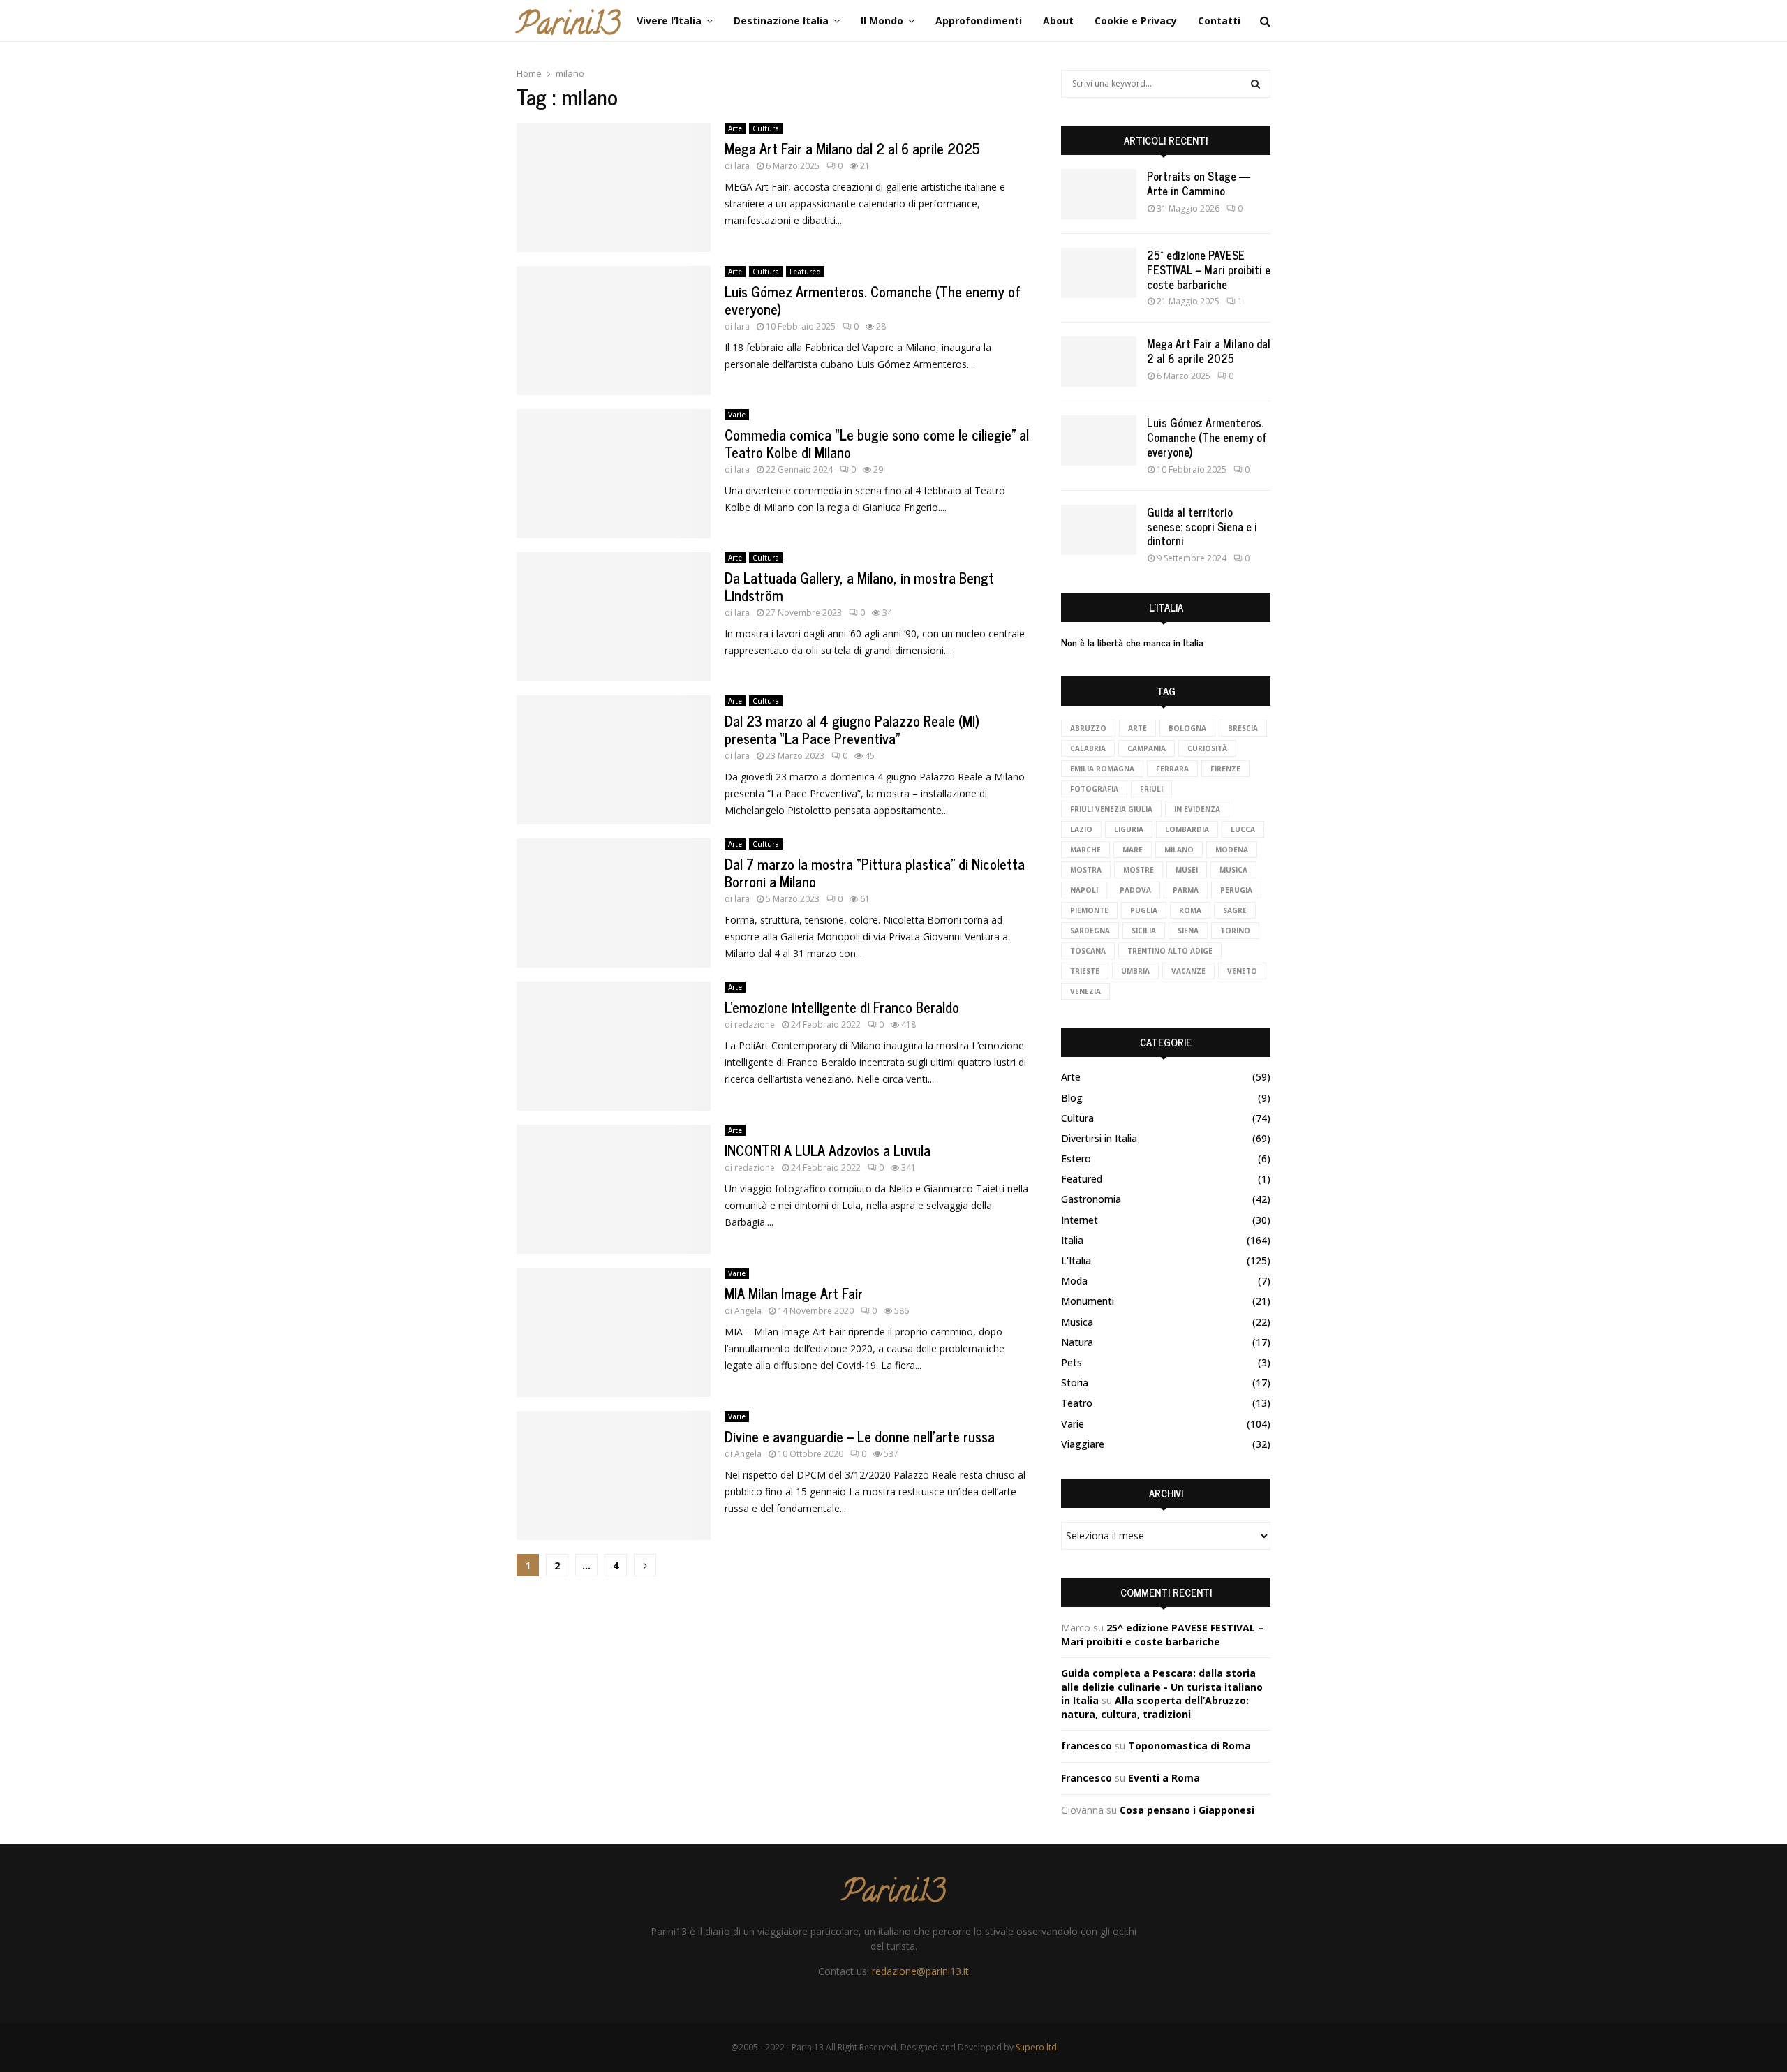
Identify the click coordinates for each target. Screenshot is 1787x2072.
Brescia (1243, 728)
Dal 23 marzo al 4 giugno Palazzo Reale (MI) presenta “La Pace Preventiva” (852, 730)
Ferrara (1172, 769)
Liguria (1129, 829)
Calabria (1088, 748)
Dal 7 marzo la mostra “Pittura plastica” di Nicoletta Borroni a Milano (875, 873)
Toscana (1088, 951)
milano (1179, 850)
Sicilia (1144, 931)
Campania (1147, 748)
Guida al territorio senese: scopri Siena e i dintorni (1202, 526)
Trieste (1085, 971)
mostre (1139, 870)
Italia (1072, 1240)
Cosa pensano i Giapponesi (1187, 1810)
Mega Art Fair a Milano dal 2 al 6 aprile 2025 (852, 148)
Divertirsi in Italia (1099, 1138)
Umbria (1135, 971)
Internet (1080, 1220)
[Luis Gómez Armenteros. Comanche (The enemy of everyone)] (1099, 441)
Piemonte (1089, 910)
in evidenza (1197, 809)
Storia (1075, 1383)
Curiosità (1207, 748)
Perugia (1236, 890)
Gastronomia (1091, 1199)
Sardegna (1090, 931)
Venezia (1085, 991)
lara (742, 166)
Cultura (766, 128)
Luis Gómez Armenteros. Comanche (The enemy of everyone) (873, 300)
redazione (755, 1024)
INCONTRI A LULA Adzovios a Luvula (828, 1150)
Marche (1085, 850)
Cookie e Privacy (1136, 21)
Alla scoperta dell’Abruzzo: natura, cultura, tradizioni (1155, 1707)
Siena (1188, 931)
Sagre (1235, 910)
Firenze (1225, 769)
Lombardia (1187, 829)
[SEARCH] (1255, 84)
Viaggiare (1083, 1444)
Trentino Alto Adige (1170, 951)
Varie (737, 415)
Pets (1072, 1362)
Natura (1077, 1342)
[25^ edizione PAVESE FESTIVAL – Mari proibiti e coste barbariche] (1099, 273)
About (1058, 21)
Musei (1187, 870)
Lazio (1081, 829)
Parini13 (568, 27)
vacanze (1188, 971)
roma (1190, 910)
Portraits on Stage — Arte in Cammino (1199, 183)
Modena (1232, 850)
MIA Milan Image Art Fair (794, 1293)
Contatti (1219, 21)
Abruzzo (1088, 728)
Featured (805, 272)
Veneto (1242, 971)
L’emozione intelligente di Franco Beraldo (842, 1007)
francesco (1087, 1746)
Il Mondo (882, 21)
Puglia (1144, 910)
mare (1133, 850)
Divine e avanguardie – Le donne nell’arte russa (860, 1436)
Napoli (1084, 890)
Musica (1077, 1322)
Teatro (1077, 1403)
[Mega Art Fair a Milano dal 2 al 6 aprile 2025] (1099, 362)
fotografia (1094, 789)
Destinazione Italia (781, 21)
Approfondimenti (979, 21)
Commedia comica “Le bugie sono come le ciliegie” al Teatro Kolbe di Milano (877, 443)
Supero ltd (1036, 2047)
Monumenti (1088, 1301)
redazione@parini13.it (920, 1971)
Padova (1135, 890)
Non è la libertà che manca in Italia (1132, 642)
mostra (1086, 870)
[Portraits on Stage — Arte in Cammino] (1099, 194)
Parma (1186, 890)
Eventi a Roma (1164, 1778)
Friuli (1151, 789)
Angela (748, 1311)
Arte (735, 128)
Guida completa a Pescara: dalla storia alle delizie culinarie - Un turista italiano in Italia (1162, 1687)
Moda (1074, 1281)
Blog (1072, 1098)
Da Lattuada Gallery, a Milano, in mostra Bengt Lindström (859, 586)
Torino (1235, 931)
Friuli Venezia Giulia (1111, 809)
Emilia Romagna (1102, 769)
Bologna (1187, 728)
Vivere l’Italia (669, 21)
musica (1233, 870)
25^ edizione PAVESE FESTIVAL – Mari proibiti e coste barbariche (1209, 269)
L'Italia (1076, 1260)
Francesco (1087, 1778)
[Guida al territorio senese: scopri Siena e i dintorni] (1099, 530)
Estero (1076, 1159)
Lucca (1243, 829)
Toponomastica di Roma (1189, 1746)
